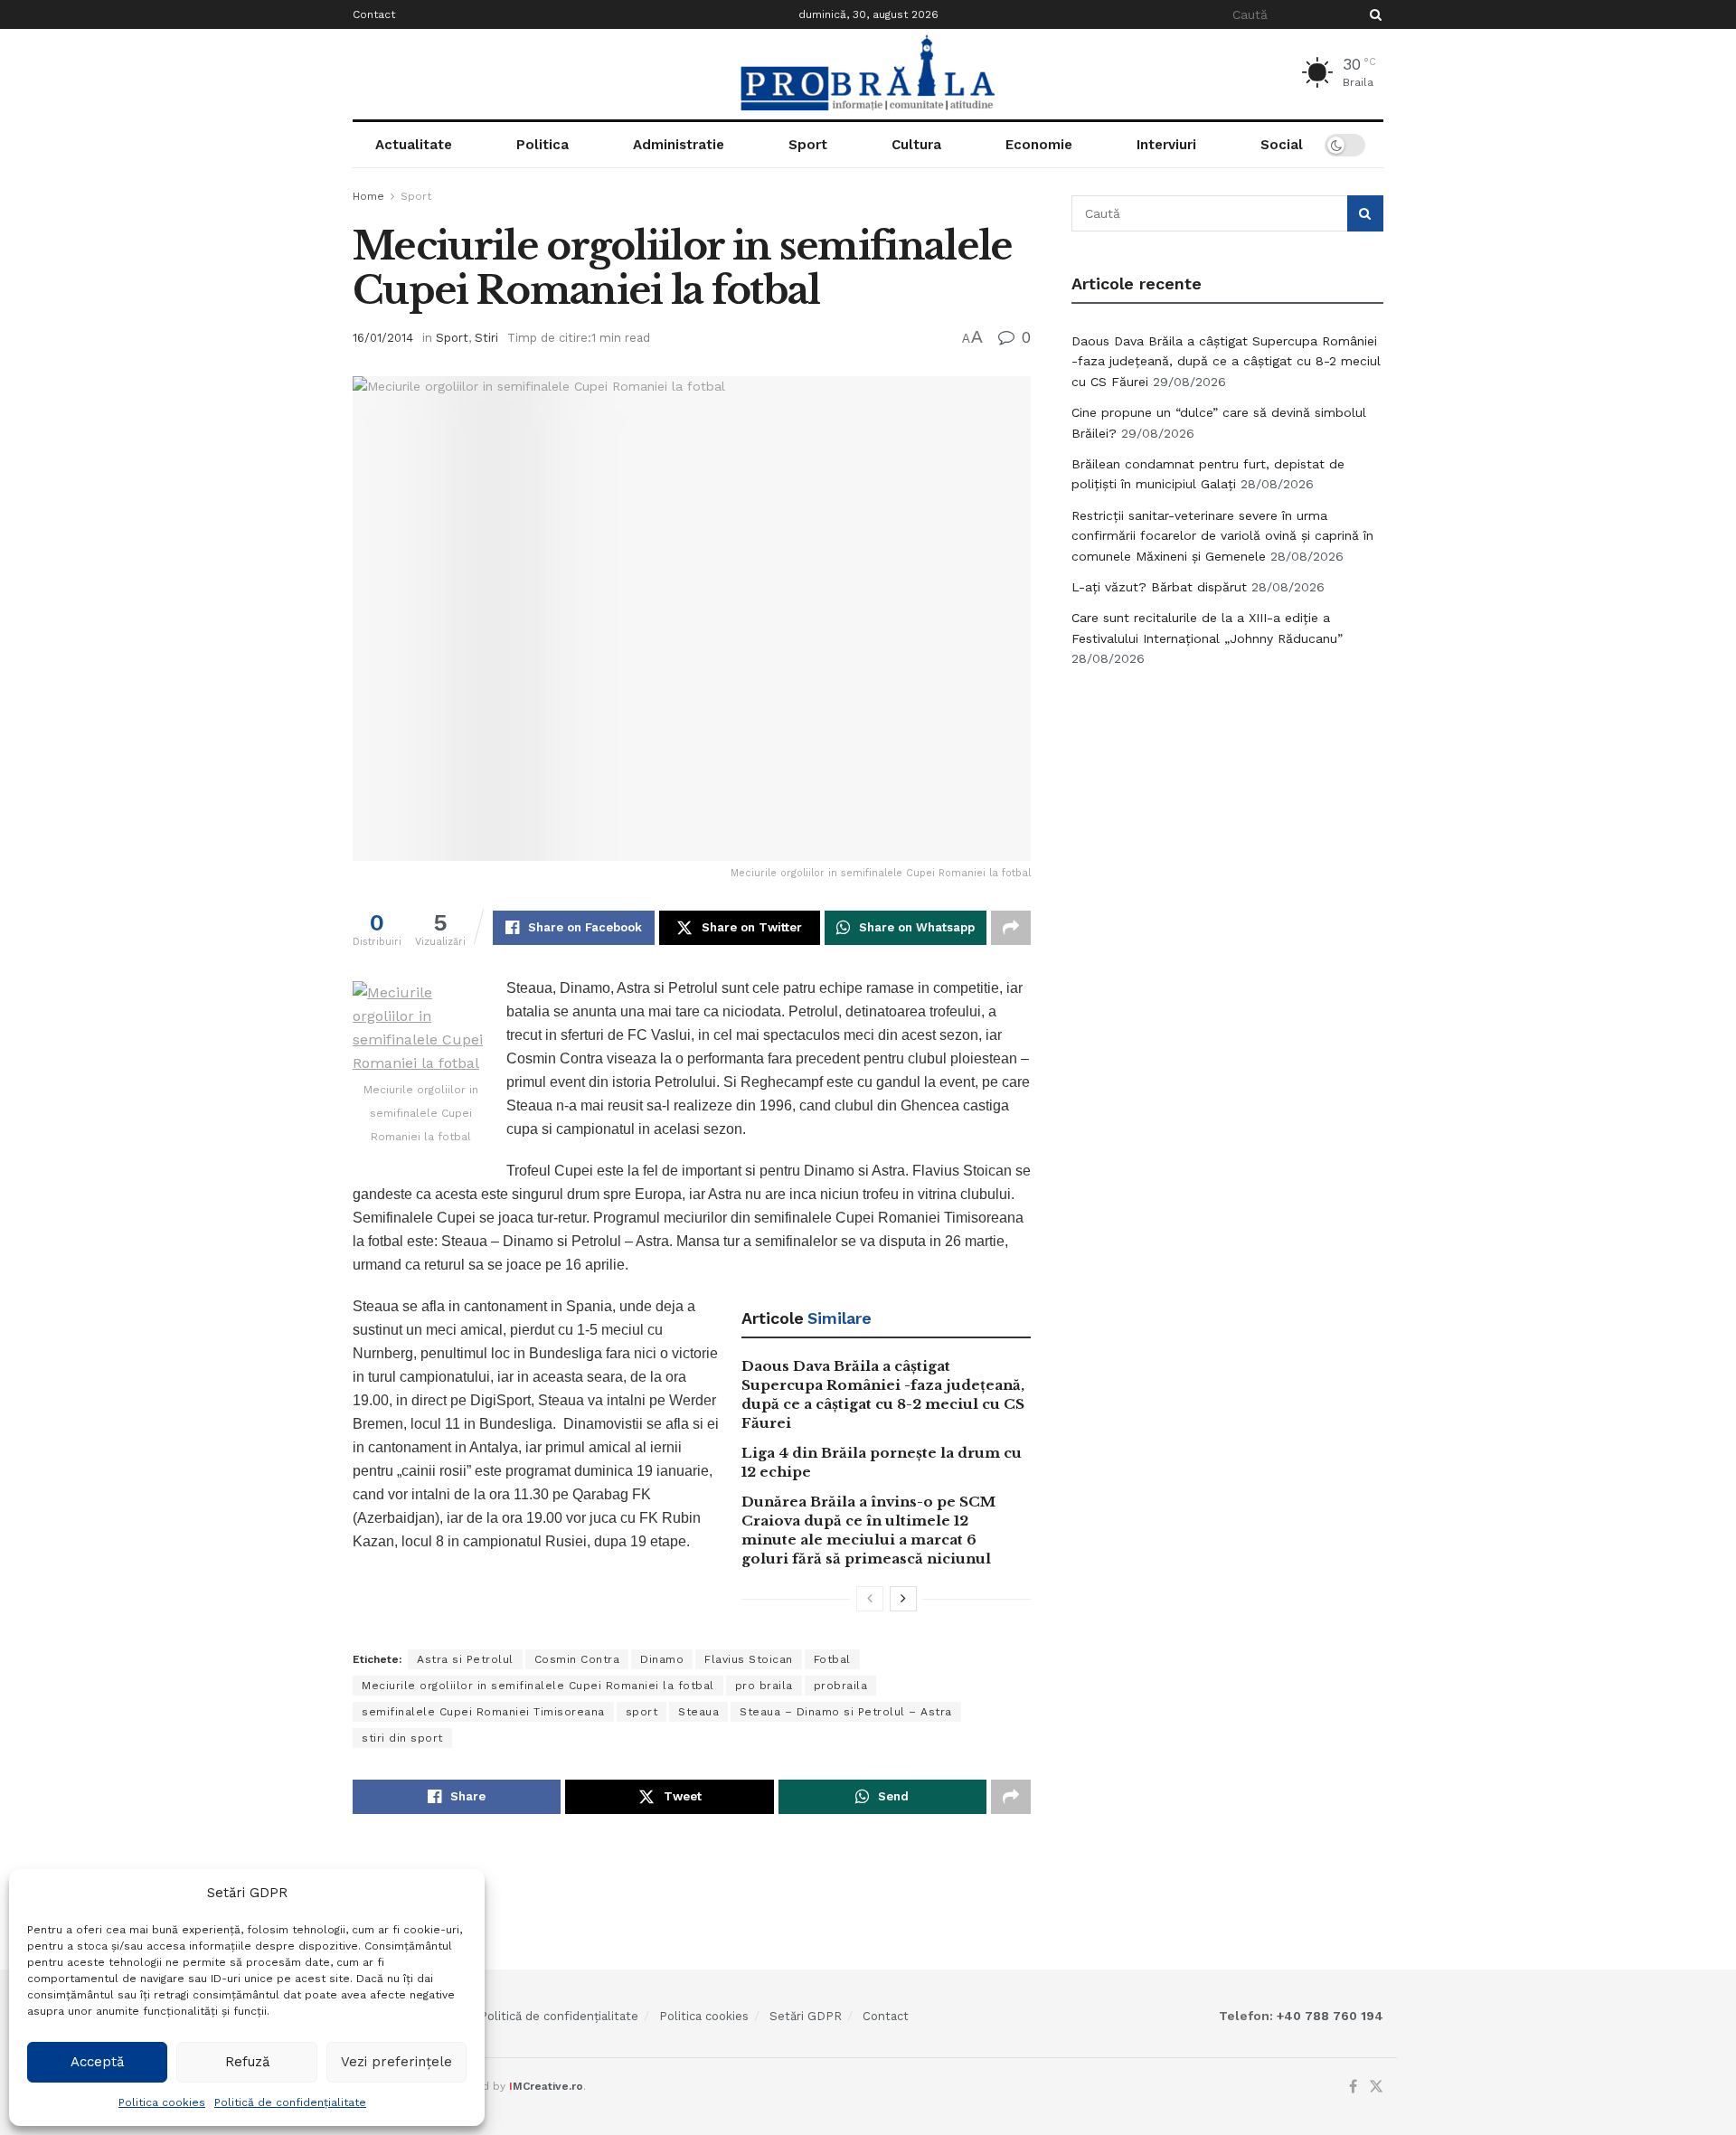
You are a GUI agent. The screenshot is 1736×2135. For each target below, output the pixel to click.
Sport (808, 145)
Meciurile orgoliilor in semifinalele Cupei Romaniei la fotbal (538, 1686)
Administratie (679, 145)
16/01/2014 (383, 338)
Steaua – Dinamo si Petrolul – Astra (846, 1712)
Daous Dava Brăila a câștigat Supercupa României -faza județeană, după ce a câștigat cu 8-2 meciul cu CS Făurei (1226, 361)
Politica (542, 145)
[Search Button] (1373, 14)
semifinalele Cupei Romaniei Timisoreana (483, 1712)
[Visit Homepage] (868, 74)
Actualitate (414, 145)
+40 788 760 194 (1328, 2016)
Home (368, 196)
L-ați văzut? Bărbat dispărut (1159, 587)
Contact (374, 14)
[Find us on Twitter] (1376, 2087)
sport (642, 1712)
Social (1282, 145)
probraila (841, 1686)
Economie (1039, 145)
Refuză (247, 2062)
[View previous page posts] (870, 1599)
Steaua (698, 1712)
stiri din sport (402, 1738)
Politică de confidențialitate (290, 2102)
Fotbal (832, 1659)
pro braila (764, 1686)
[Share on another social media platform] (1011, 928)
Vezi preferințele (396, 2062)
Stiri (486, 338)
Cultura (916, 145)
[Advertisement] (1228, 818)
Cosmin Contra (577, 1659)
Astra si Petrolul (465, 1659)
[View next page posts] (903, 1599)
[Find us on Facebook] (1353, 2087)
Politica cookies (162, 2102)
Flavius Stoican (749, 1659)
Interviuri (1166, 145)
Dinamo (662, 1659)
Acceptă (97, 2062)
